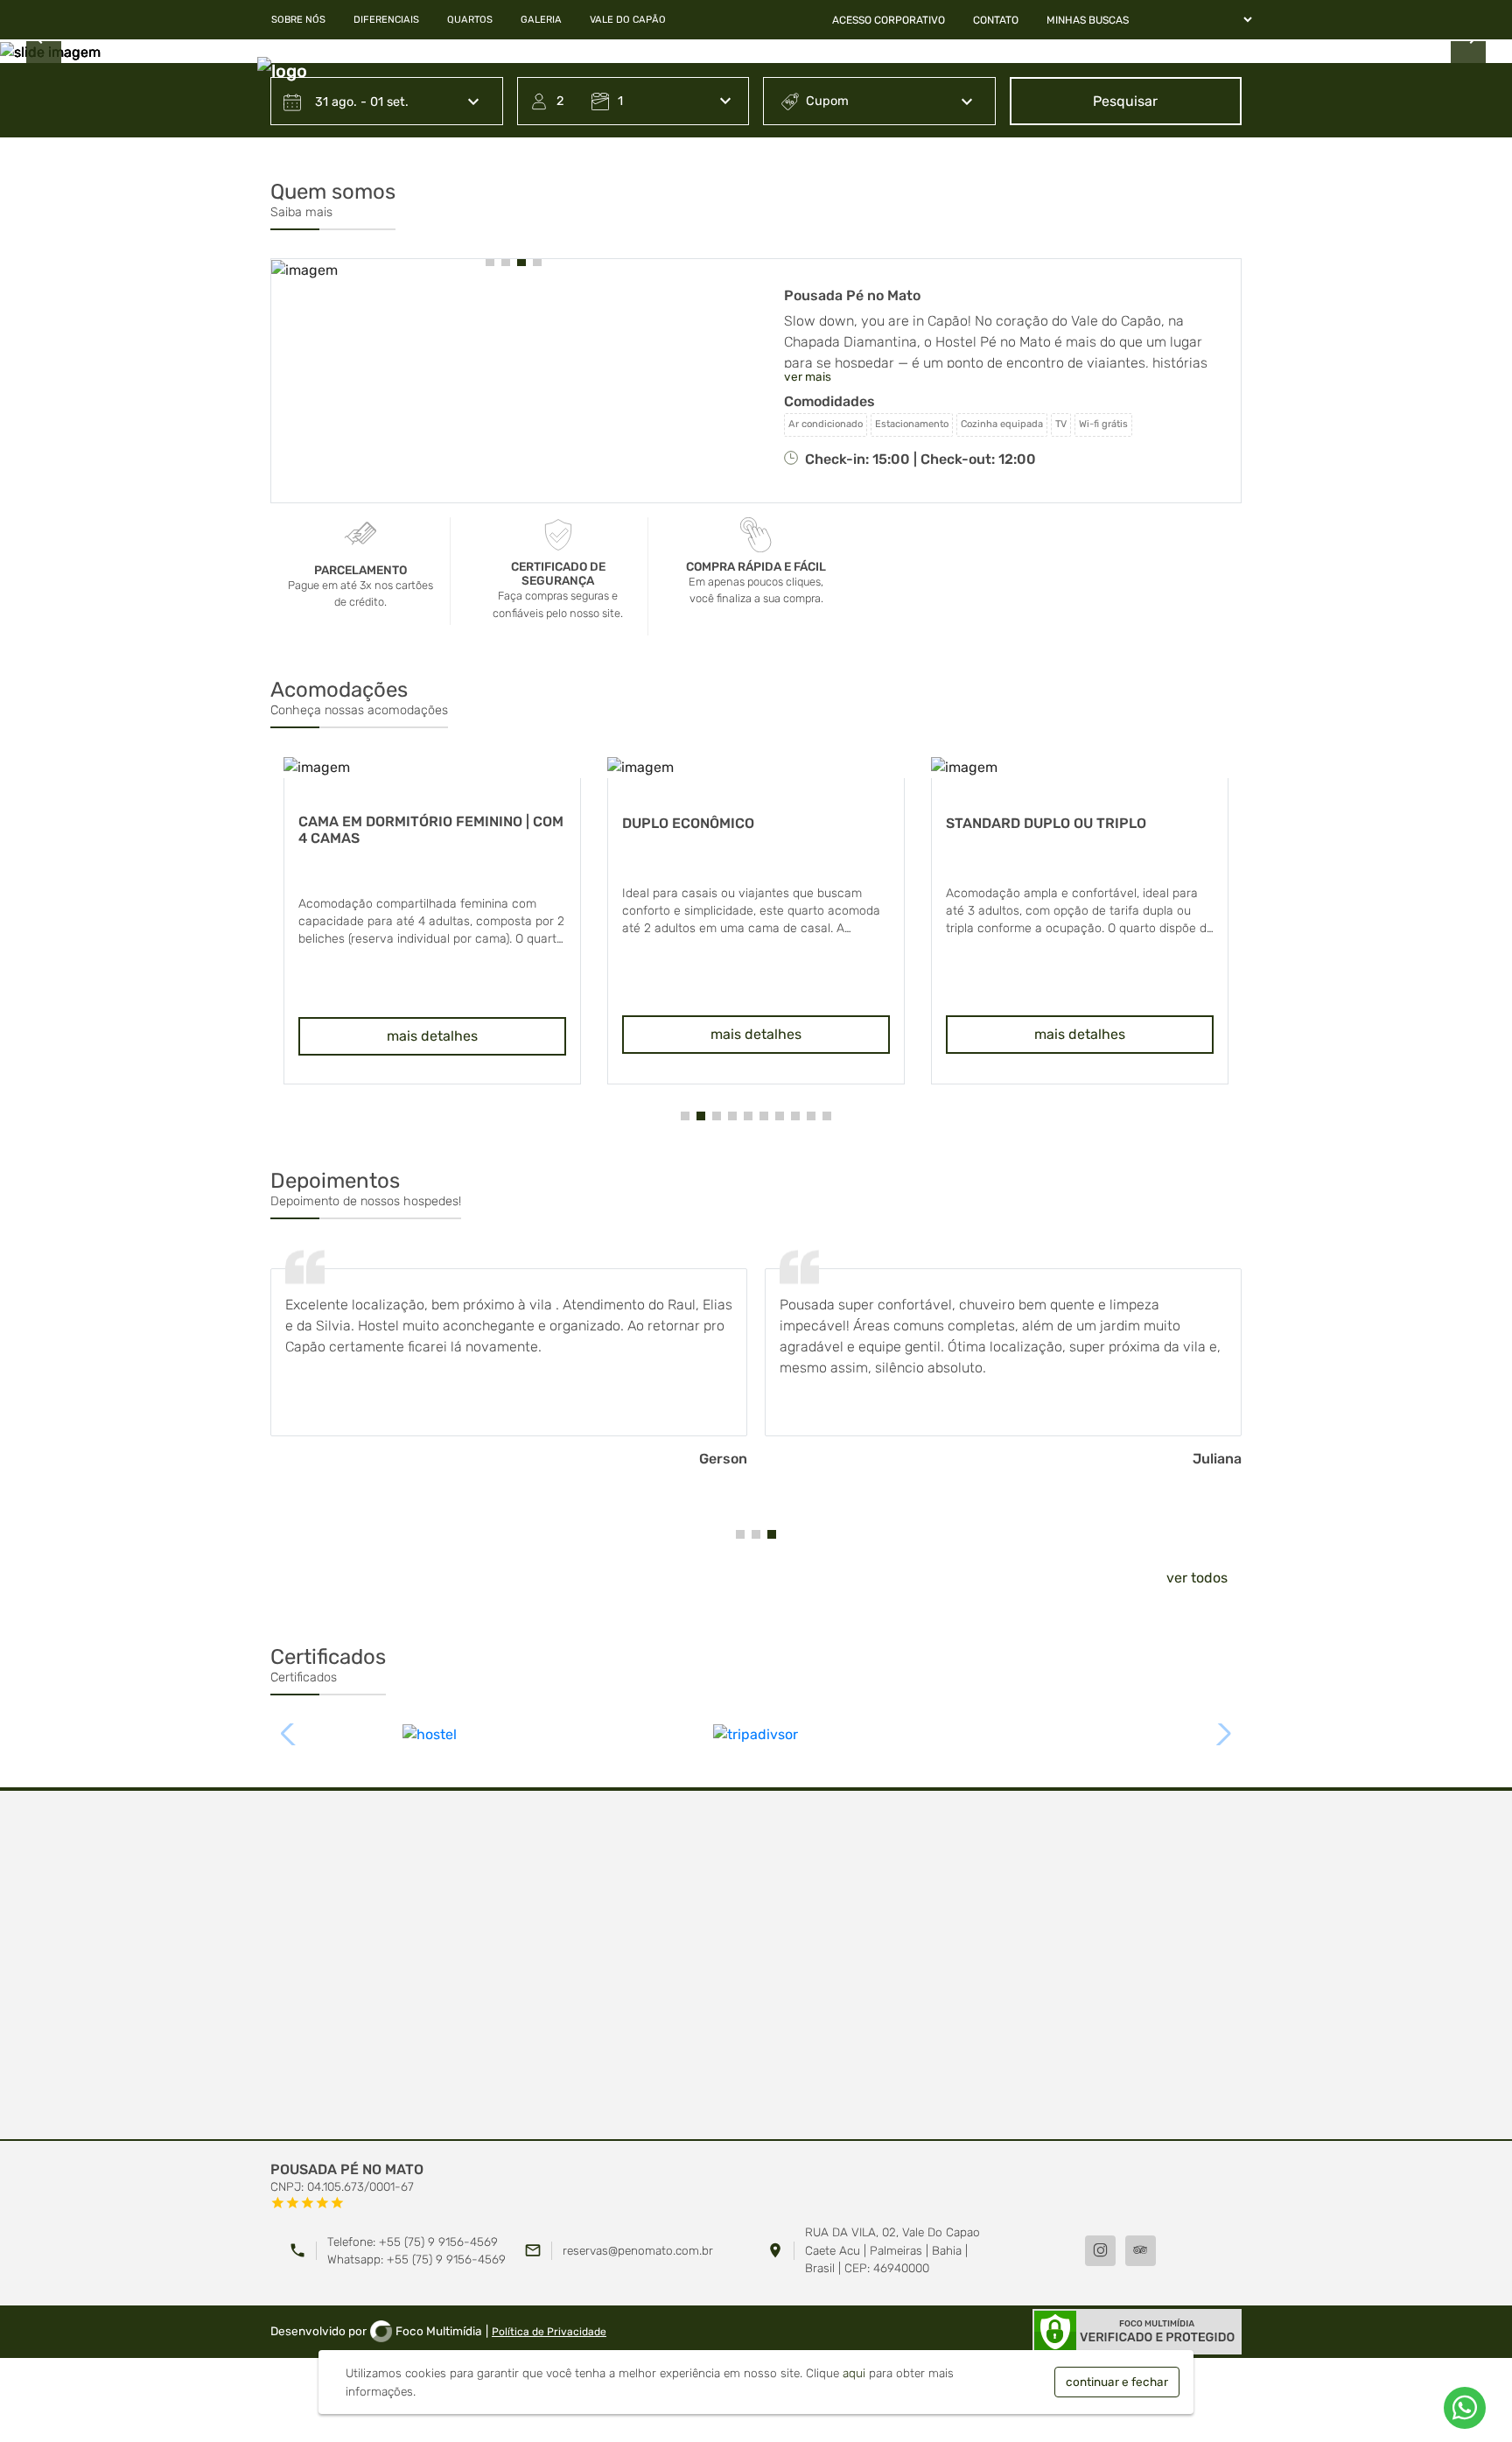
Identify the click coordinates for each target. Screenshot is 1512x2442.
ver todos (1197, 1578)
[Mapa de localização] (756, 1966)
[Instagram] (1100, 2251)
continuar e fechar (1117, 2382)
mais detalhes (432, 1034)
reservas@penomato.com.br (638, 2250)
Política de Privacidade (549, 2332)
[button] (490, 262)
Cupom (827, 101)
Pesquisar (1125, 101)
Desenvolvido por (376, 2331)
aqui (854, 2373)
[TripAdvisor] (1141, 2251)
